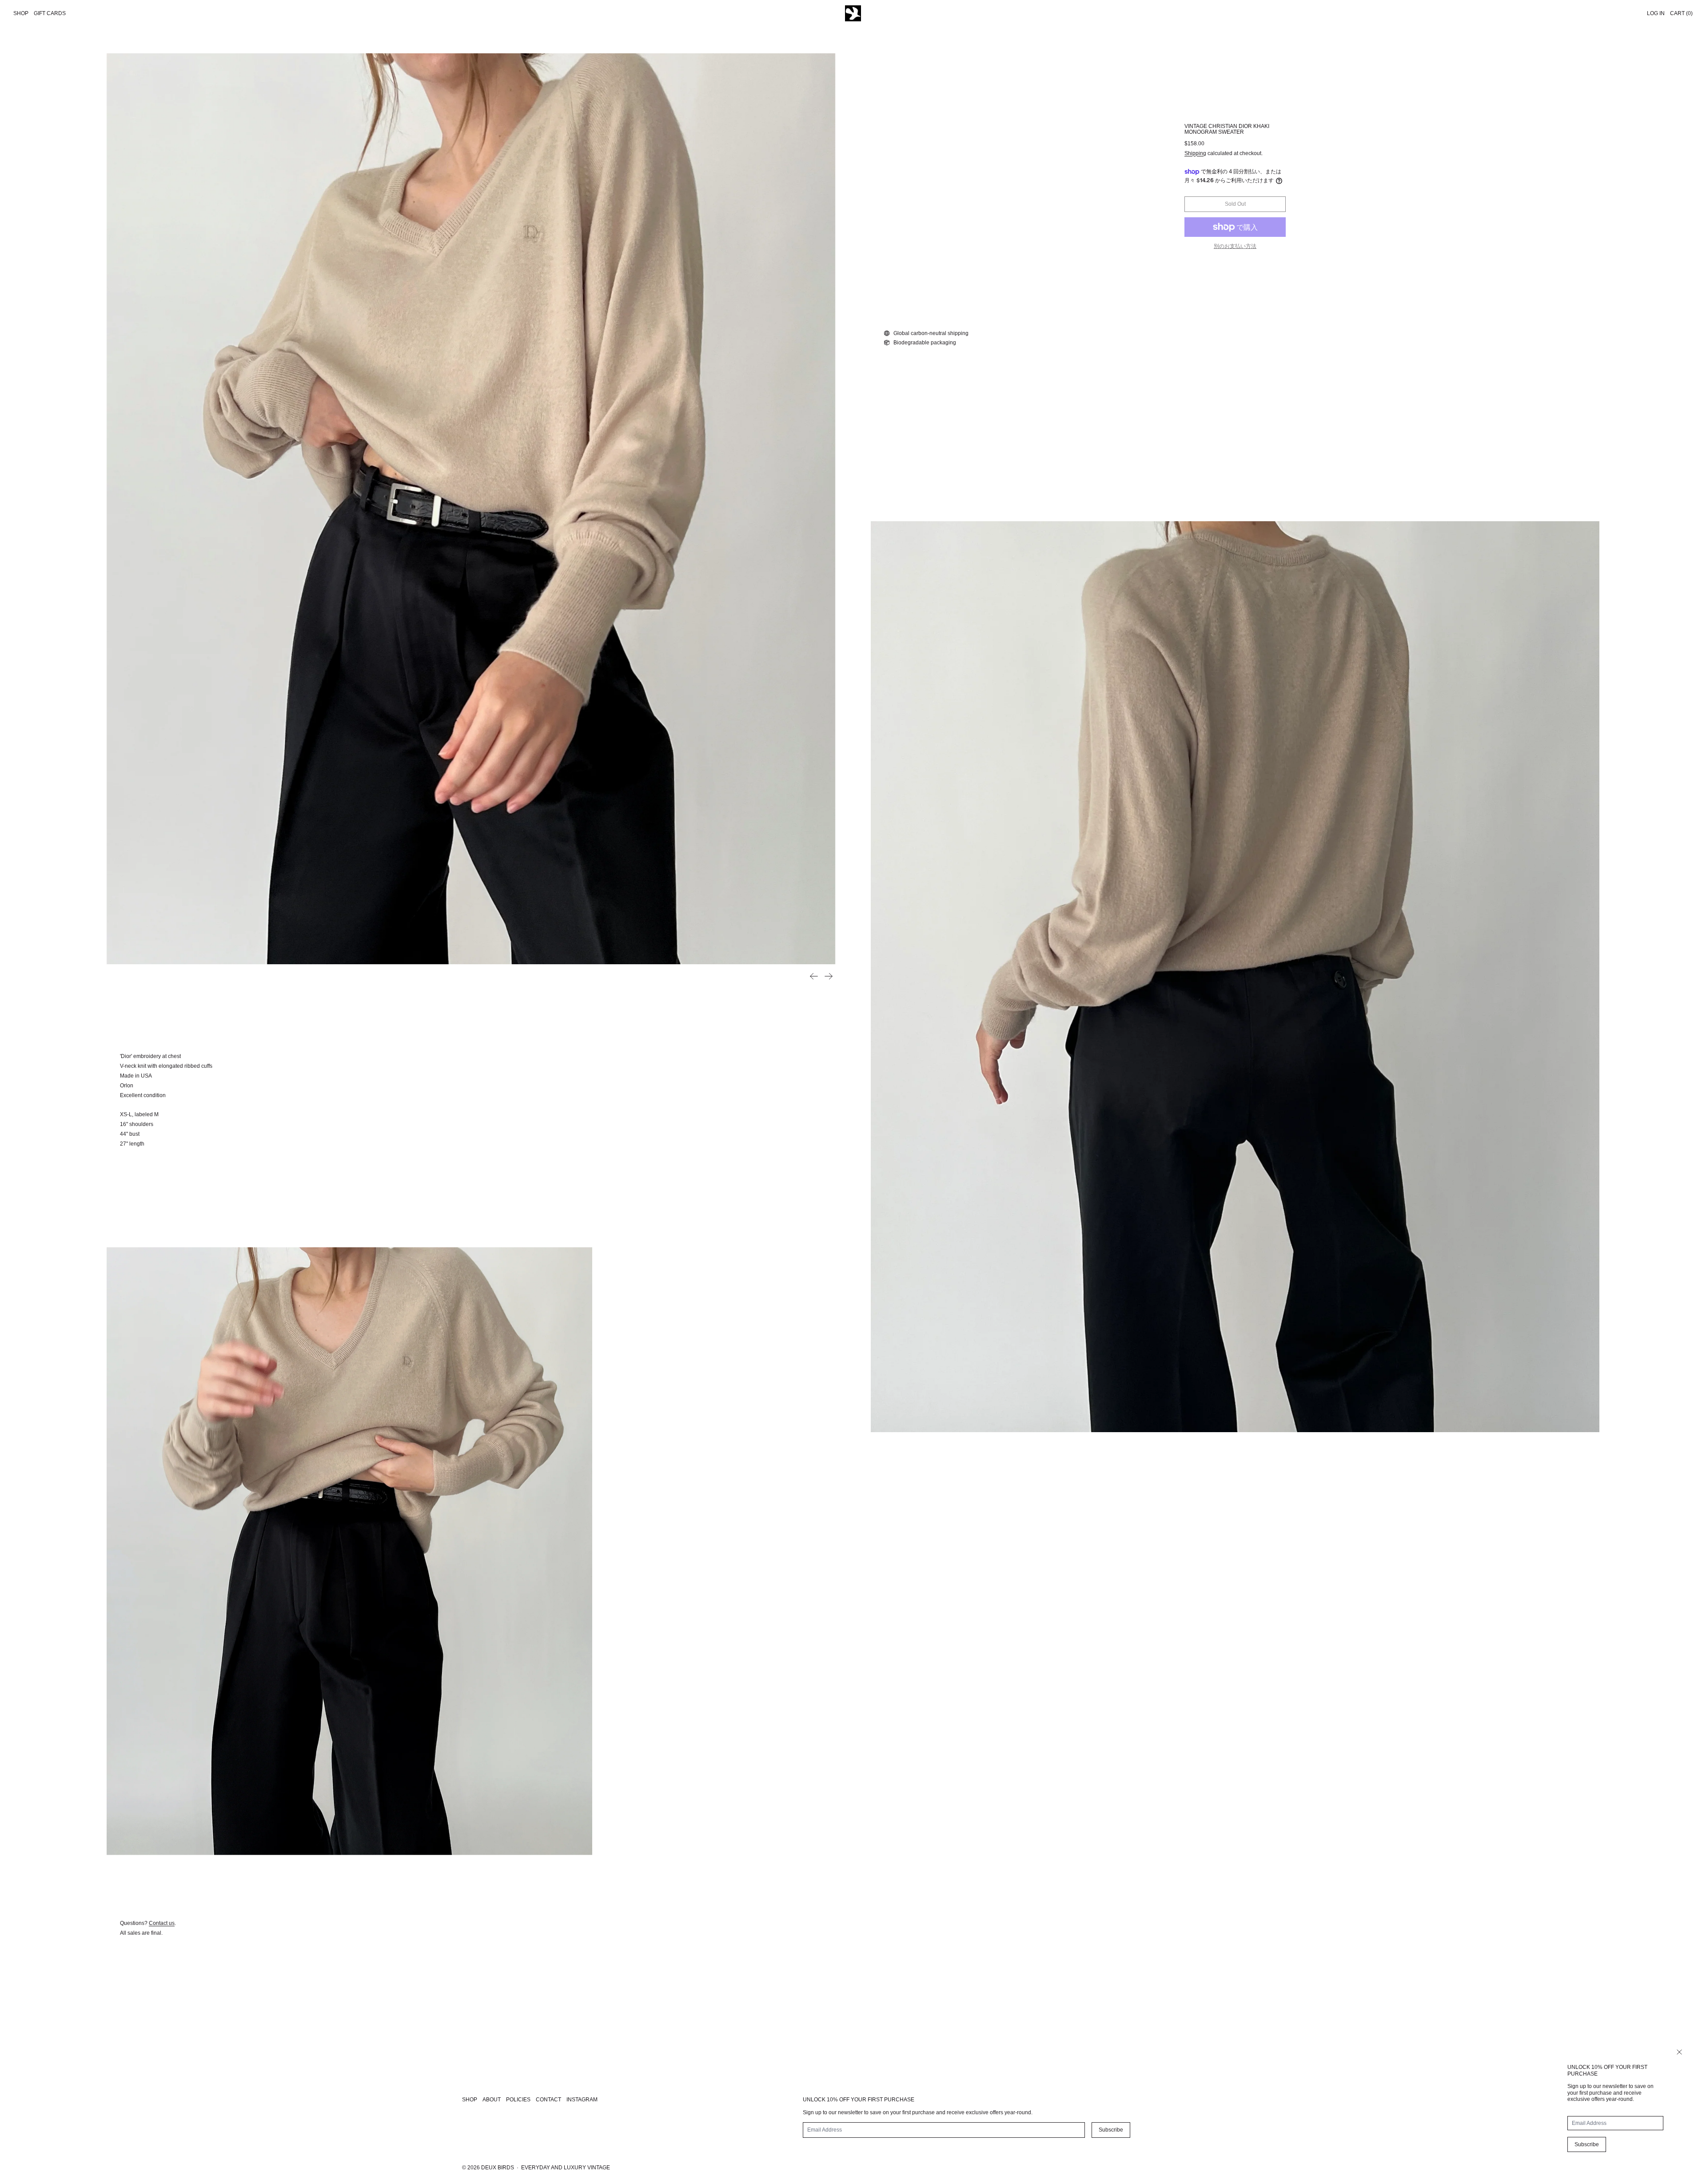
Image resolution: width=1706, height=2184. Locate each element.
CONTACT (548, 2100)
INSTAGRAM (582, 2100)
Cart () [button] (1681, 13)
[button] (471, 509)
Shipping (1195, 153)
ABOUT (492, 2100)
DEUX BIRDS (498, 2168)
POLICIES (518, 2100)
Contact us (162, 1923)
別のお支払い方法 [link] (1235, 246)
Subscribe (1587, 2144)
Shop (21, 13)
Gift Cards (50, 13)
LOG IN (1656, 13)
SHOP (470, 2100)
